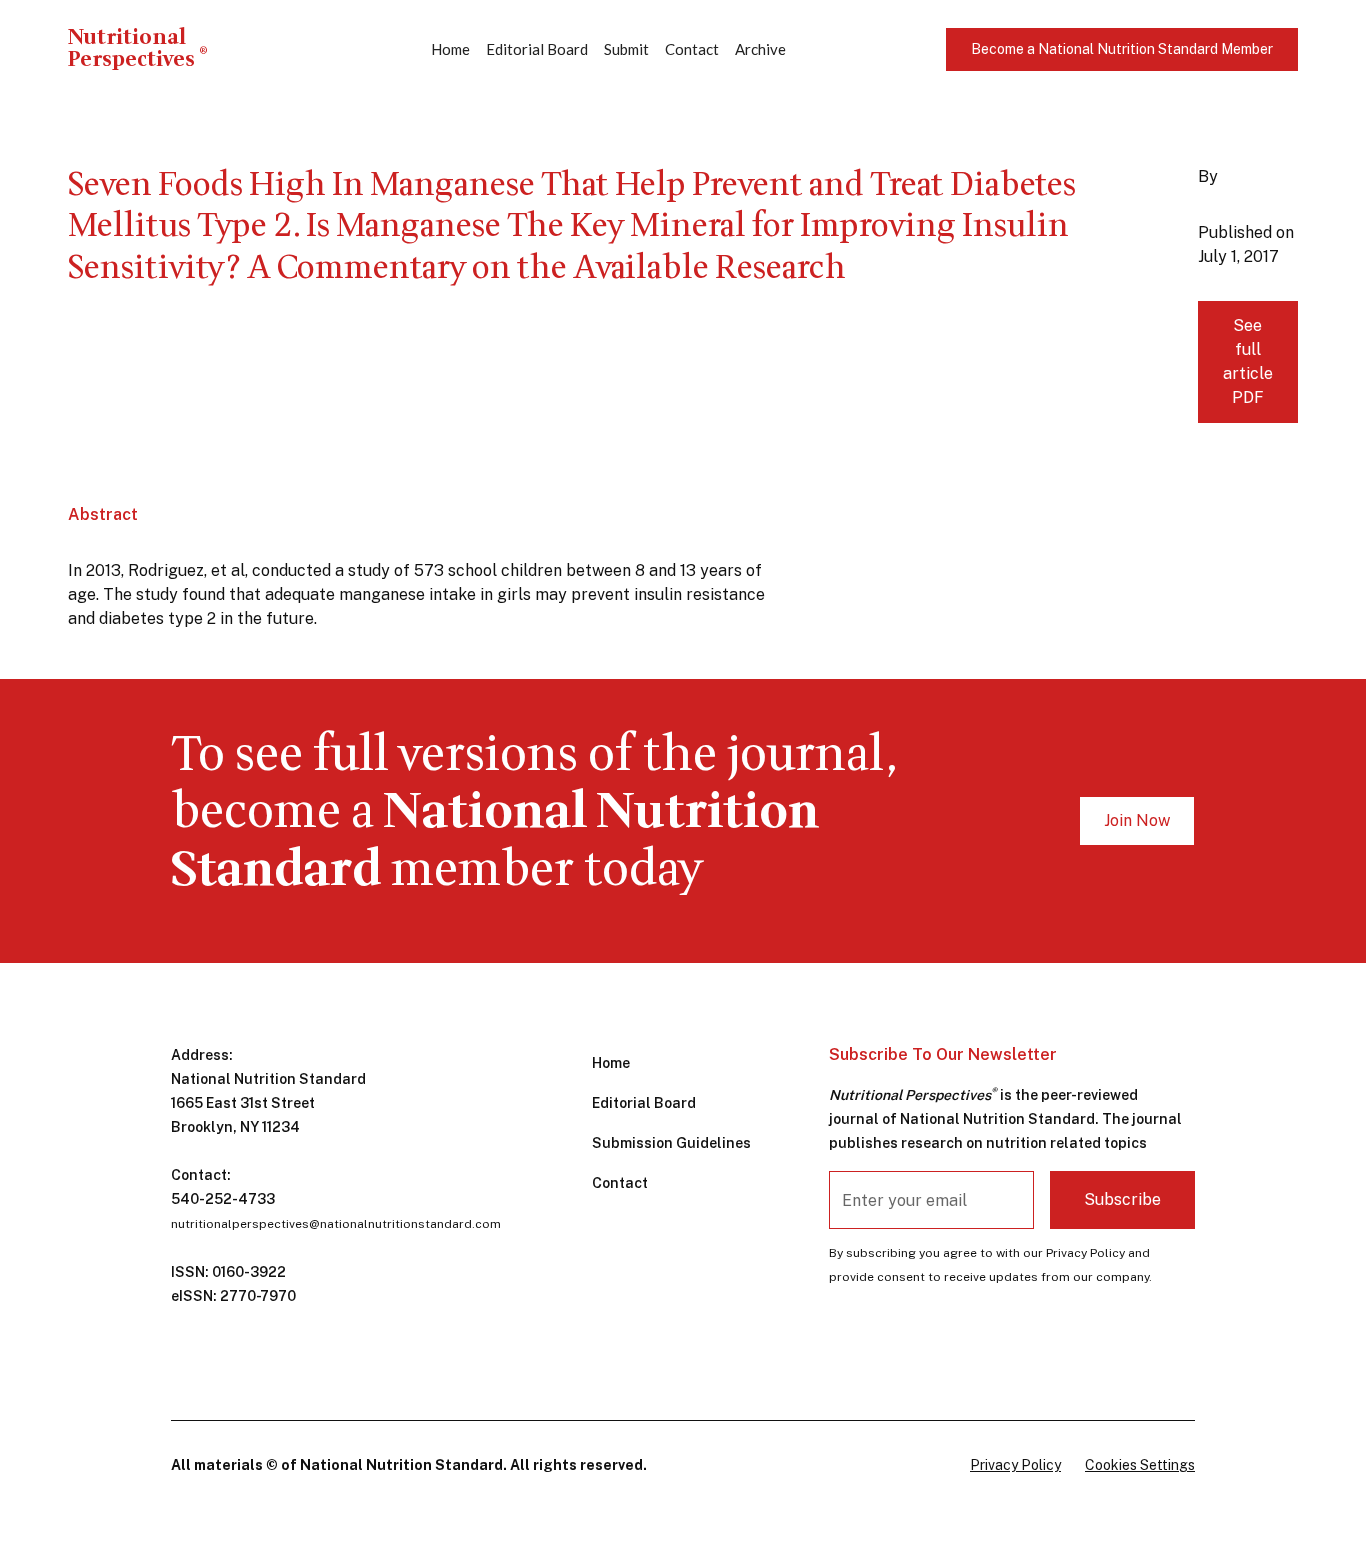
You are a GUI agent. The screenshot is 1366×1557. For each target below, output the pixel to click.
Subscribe (1122, 1199)
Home (450, 49)
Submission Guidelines (671, 1143)
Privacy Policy (1015, 1465)
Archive (760, 49)
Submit (626, 49)
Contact (692, 49)
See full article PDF (1248, 361)
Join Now (1137, 820)
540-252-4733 (223, 1199)
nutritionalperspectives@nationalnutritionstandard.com (336, 1224)
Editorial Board (537, 49)
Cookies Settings (1140, 1465)
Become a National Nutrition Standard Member (1122, 49)
